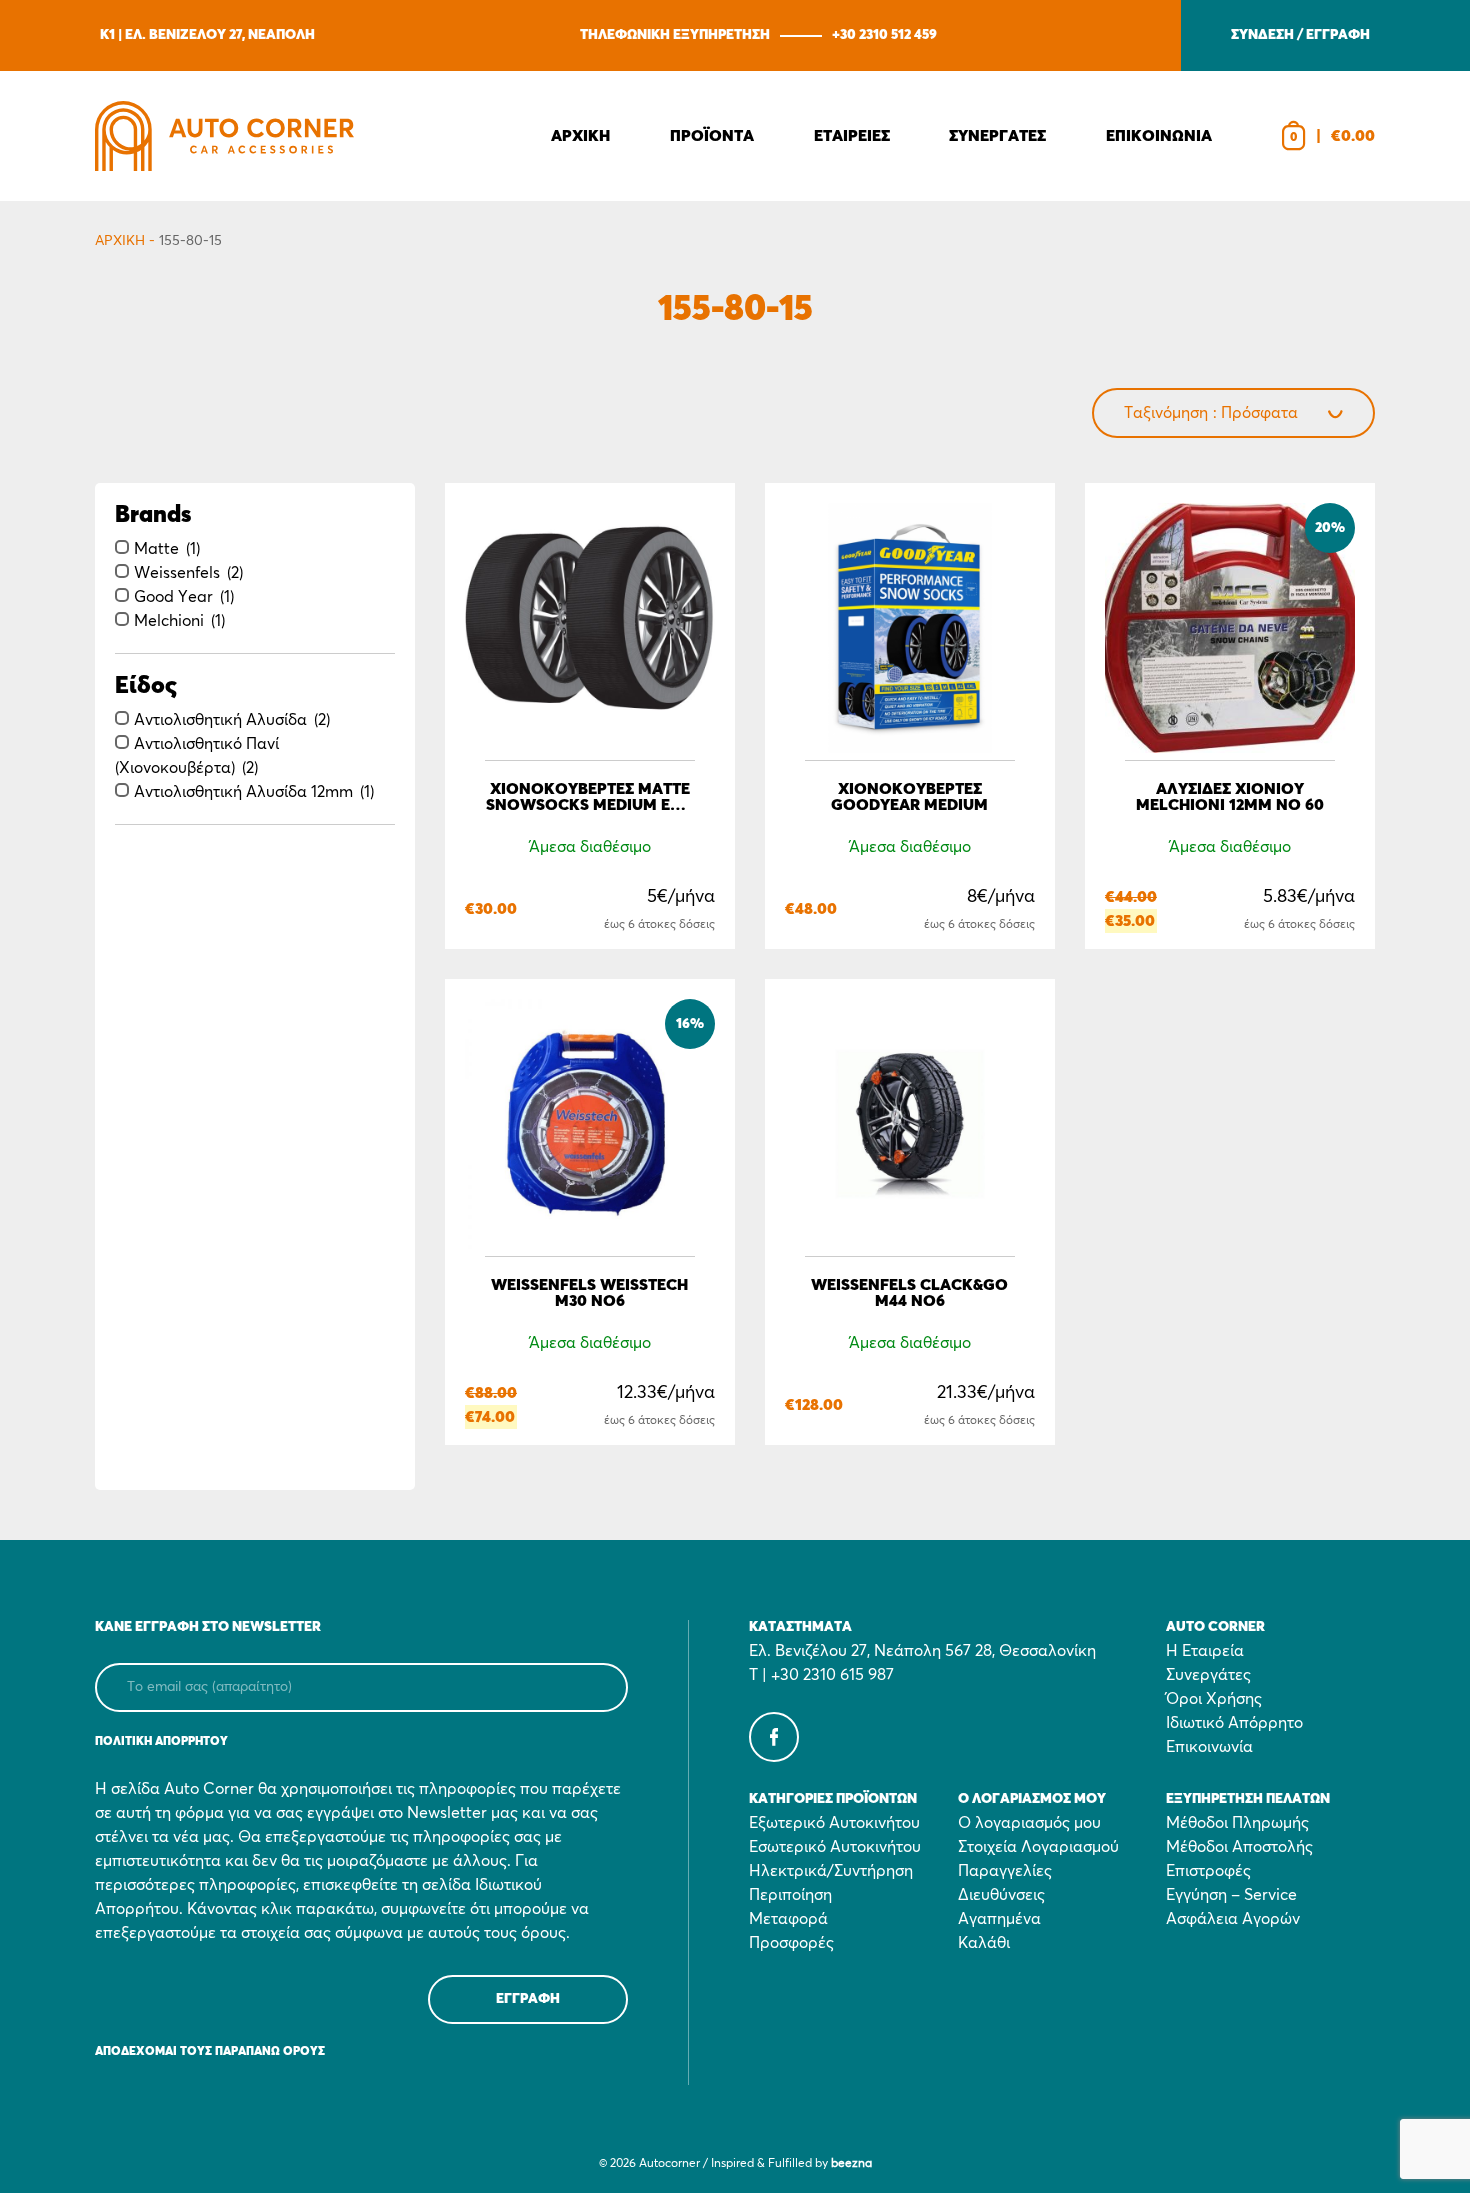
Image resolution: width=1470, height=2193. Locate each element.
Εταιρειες (852, 136)
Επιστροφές (1208, 1871)
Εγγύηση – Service (1231, 1895)
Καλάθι (984, 1943)
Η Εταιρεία (1205, 1651)
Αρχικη (580, 136)
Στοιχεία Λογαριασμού (1038, 1847)
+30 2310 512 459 (884, 35)
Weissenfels (177, 573)
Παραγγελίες (1005, 1871)
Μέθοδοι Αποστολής (1239, 1847)
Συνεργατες (997, 136)
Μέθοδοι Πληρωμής (1237, 1823)
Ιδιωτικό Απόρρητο (1234, 1723)
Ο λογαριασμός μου (1029, 1823)
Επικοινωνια (1159, 136)
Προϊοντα (712, 136)
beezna (851, 2164)
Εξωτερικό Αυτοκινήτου (834, 1823)
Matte (156, 549)
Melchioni (169, 621)
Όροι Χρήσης (1214, 1699)
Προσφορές (791, 1943)
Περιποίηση (790, 1895)
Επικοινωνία (1209, 1747)
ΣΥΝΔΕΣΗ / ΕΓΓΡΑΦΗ (1300, 35)
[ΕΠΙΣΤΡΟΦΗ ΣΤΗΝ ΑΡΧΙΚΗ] (224, 136)
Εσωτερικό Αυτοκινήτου (835, 1847)
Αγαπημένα (999, 1919)
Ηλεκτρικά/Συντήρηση (831, 1871)
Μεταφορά (788, 1919)
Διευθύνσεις (1001, 1895)
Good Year (173, 597)
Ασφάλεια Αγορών (1233, 1919)
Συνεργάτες (1208, 1675)
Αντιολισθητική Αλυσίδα (220, 720)
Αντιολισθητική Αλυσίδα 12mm (243, 792)
